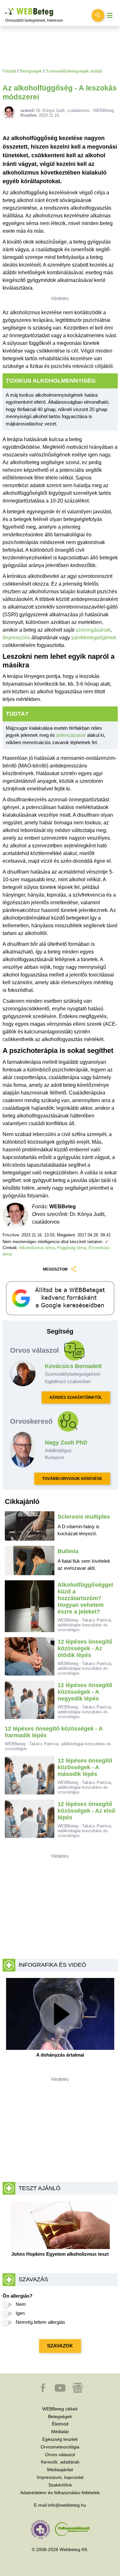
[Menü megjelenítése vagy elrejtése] (110, 16)
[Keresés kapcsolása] (98, 15)
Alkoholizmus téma (37, 1248)
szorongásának (93, 630)
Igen (20, 2313)
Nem (21, 2304)
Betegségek (31, 71)
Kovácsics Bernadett (73, 1366)
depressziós (16, 638)
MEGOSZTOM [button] (55, 1269)
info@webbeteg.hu (67, 2505)
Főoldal (9, 71)
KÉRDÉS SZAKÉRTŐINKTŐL (76, 1397)
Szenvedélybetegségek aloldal (74, 71)
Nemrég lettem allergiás (40, 2322)
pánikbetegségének (94, 638)
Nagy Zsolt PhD (66, 1443)
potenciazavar (71, 735)
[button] (44, 2391)
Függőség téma (72, 1248)
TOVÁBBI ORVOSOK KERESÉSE (72, 1479)
